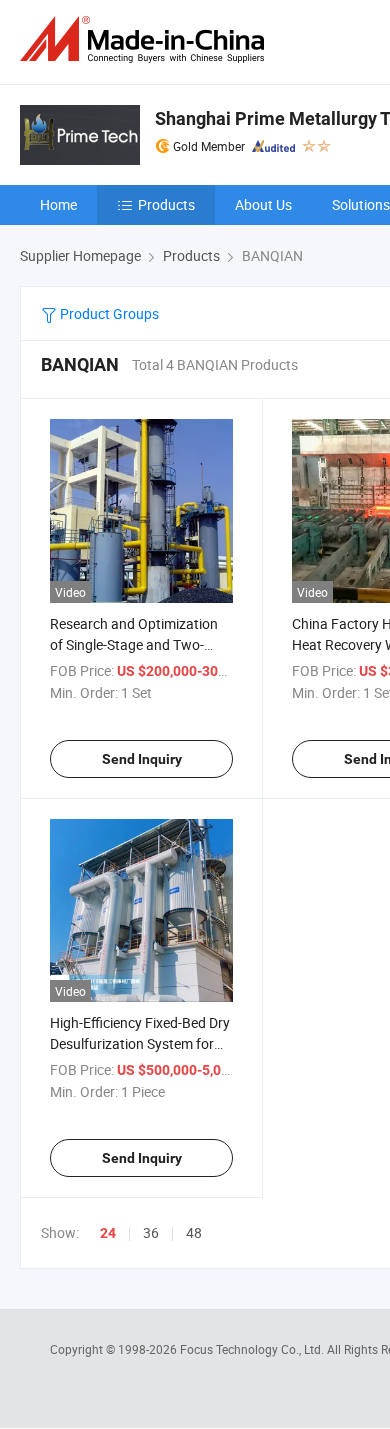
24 (108, 1233)
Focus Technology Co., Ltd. (253, 1349)
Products (166, 204)
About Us (263, 204)
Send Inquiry (142, 759)
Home (58, 204)
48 (194, 1232)
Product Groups (108, 313)
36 (151, 1232)
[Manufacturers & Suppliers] (146, 39)
